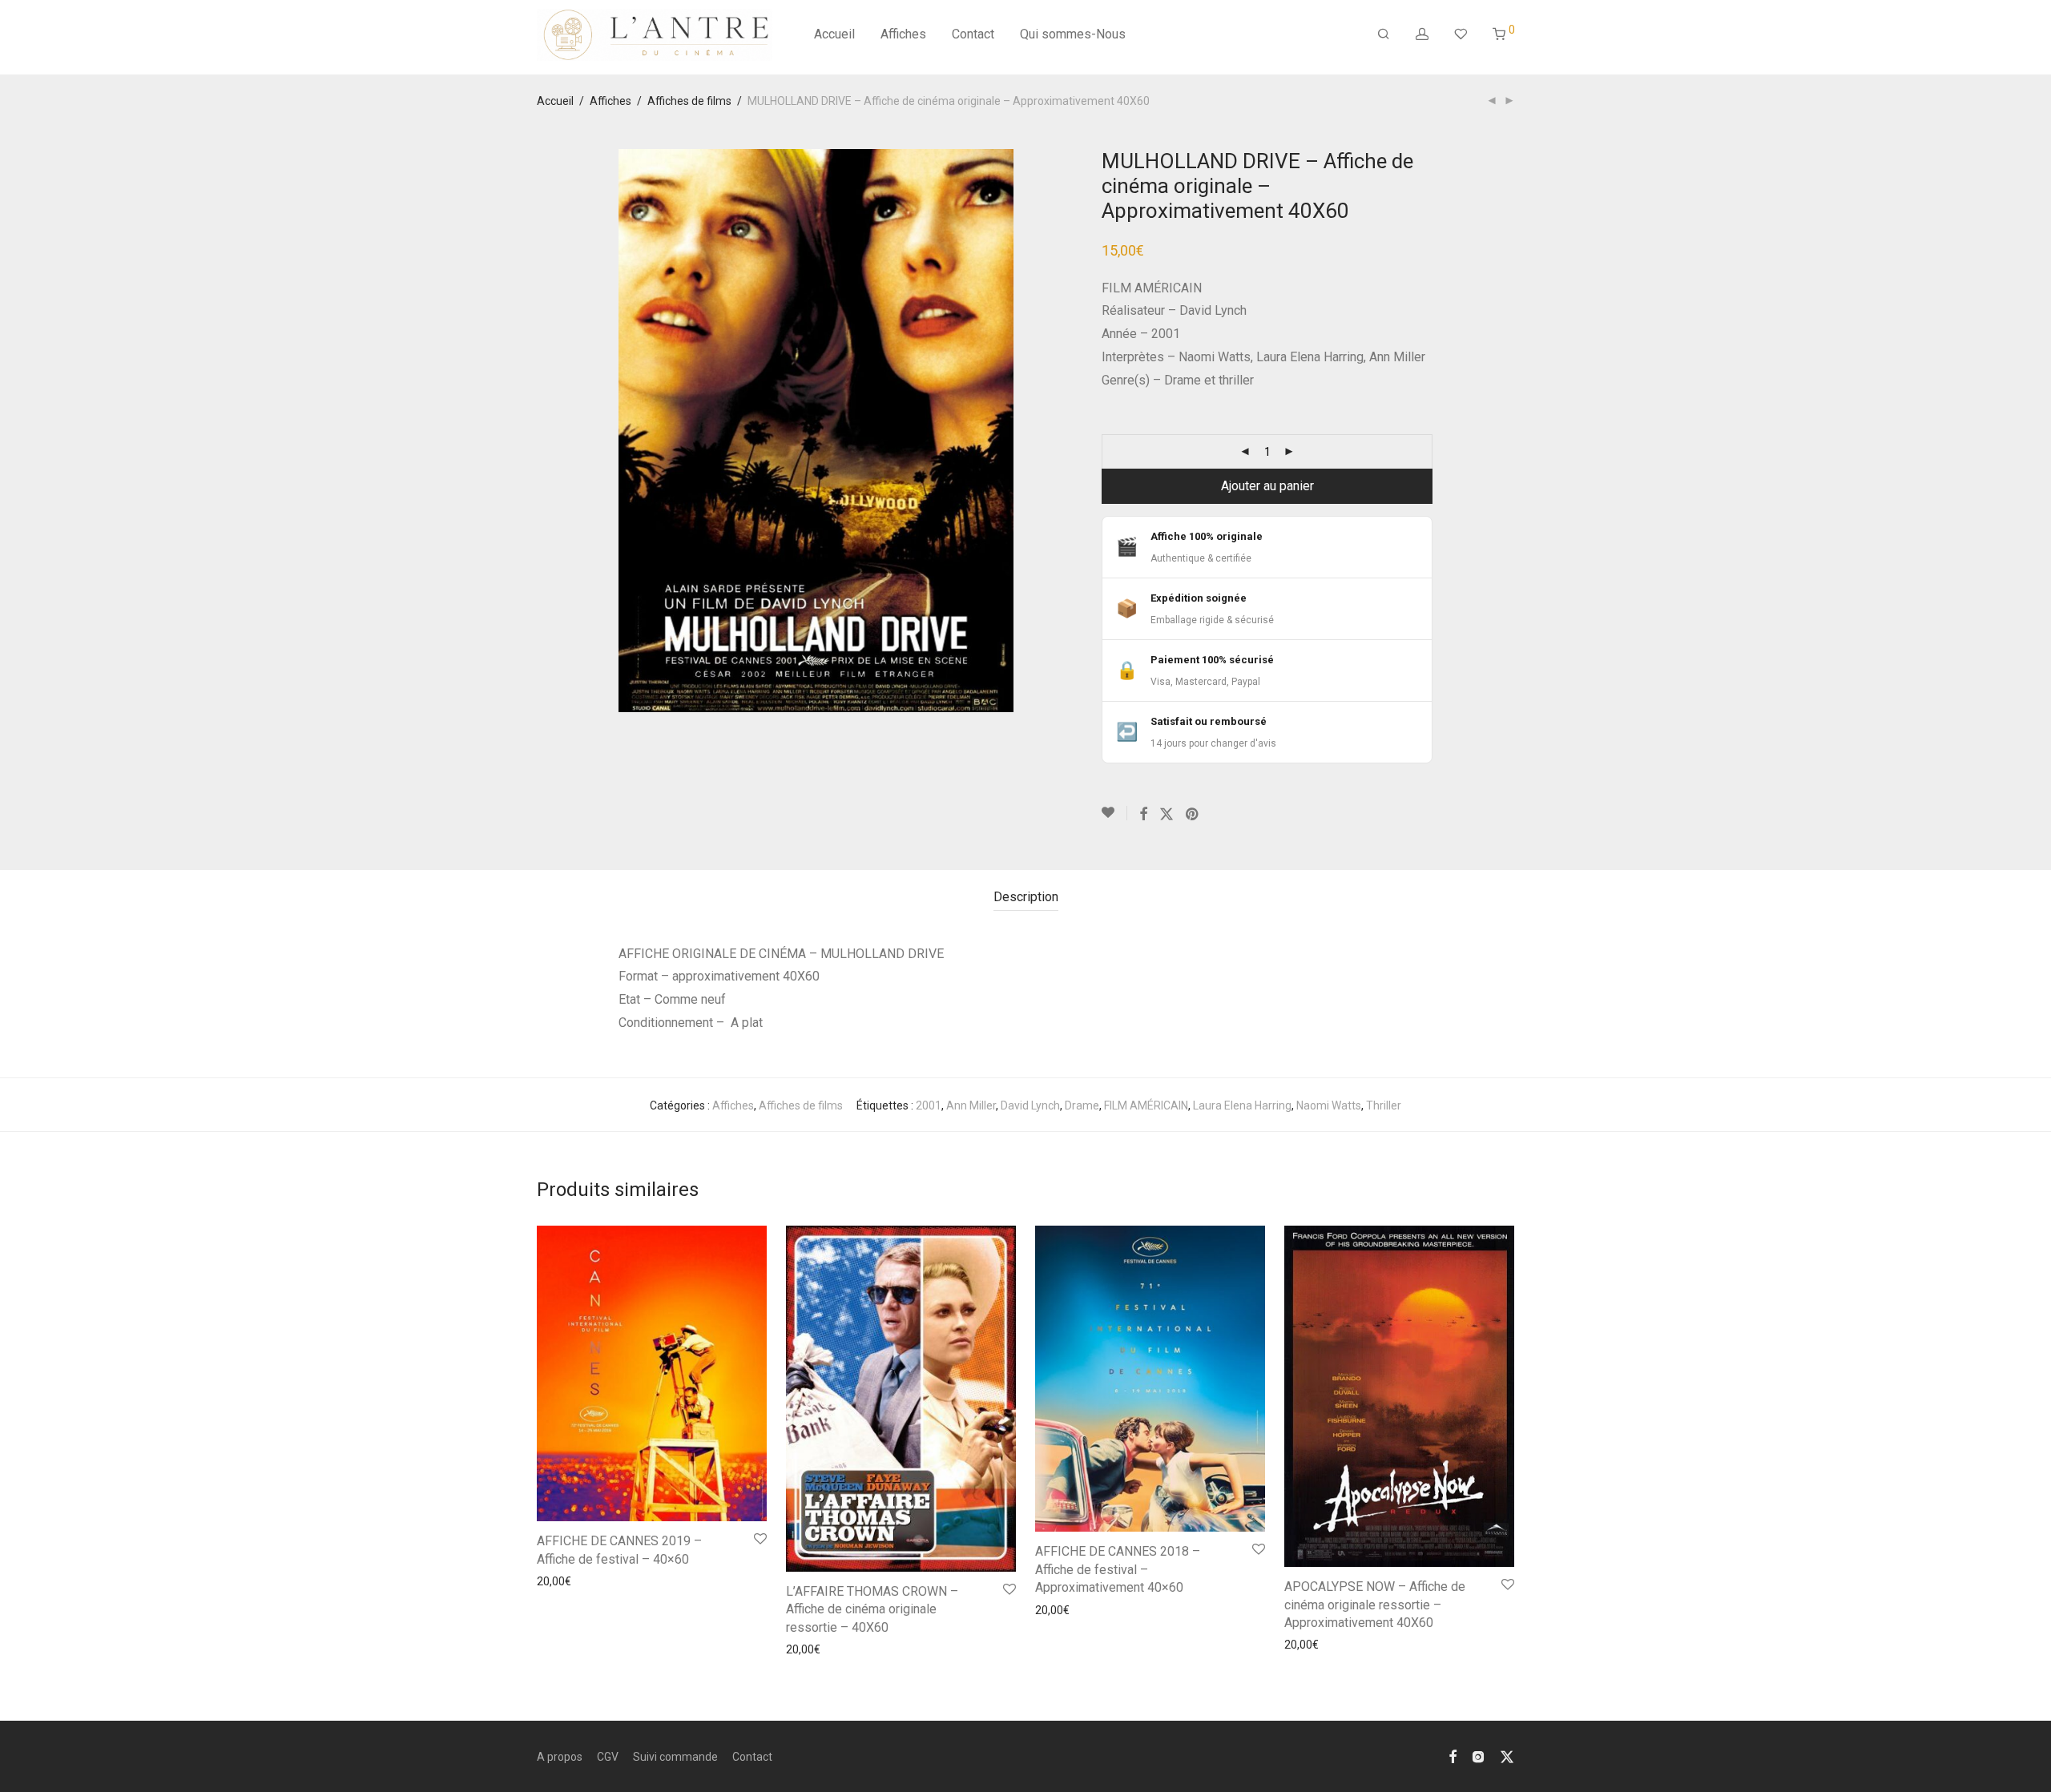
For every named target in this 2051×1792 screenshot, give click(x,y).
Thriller (1384, 1105)
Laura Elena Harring (1242, 1105)
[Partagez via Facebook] (1143, 815)
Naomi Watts (1329, 1105)
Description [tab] (1026, 897)
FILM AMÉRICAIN (1146, 1105)
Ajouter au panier (1267, 486)
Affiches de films (689, 101)
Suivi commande (675, 1757)
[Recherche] (1384, 34)
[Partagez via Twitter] (1167, 815)
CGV (608, 1757)
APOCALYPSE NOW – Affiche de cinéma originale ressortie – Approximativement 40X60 (1375, 1605)
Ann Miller (971, 1105)
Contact (973, 34)
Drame (1082, 1105)
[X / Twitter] (1507, 1756)
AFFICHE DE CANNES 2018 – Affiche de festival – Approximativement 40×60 (1118, 1569)
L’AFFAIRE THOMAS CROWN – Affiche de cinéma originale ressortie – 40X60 (872, 1609)
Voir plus (554, 1581)
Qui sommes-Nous (1073, 34)
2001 (929, 1105)
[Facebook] (1453, 1756)
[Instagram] (1478, 1756)
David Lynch (1030, 1105)
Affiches (903, 34)
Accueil (834, 34)
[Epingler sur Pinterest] (1193, 815)
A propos (560, 1757)
